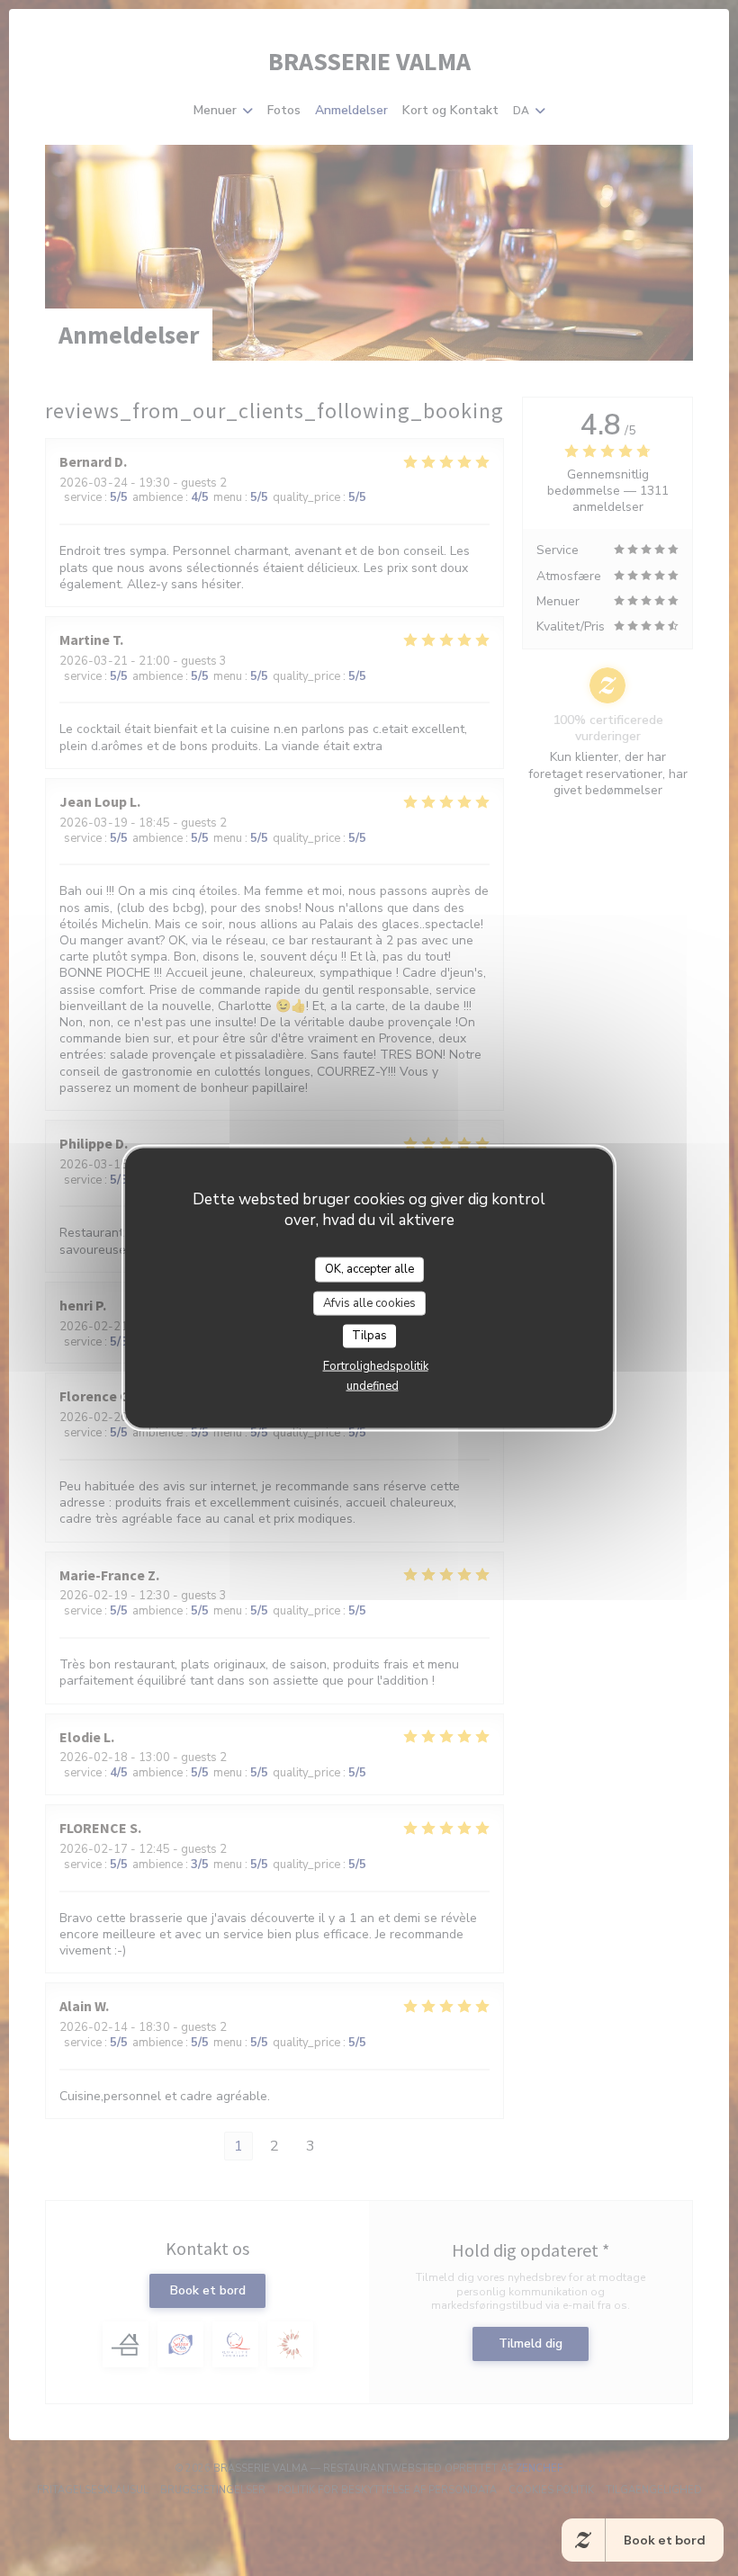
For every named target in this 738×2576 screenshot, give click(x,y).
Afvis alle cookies (369, 1302)
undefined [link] (373, 1385)
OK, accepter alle (369, 1269)
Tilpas (369, 1336)
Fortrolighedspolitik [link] (376, 1365)
